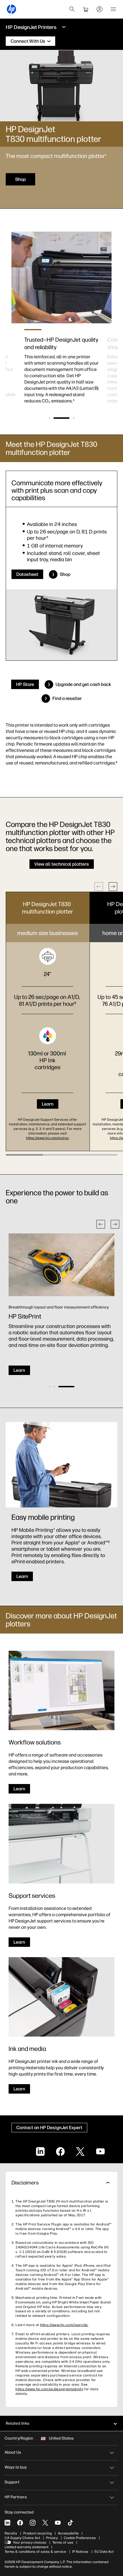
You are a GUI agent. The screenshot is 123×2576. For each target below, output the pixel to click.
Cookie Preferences (80, 2538)
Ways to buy (16, 2467)
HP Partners (16, 2497)
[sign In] (100, 9)
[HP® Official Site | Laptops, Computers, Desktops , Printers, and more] (11, 9)
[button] (49, 418)
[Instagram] (33, 2523)
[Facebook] (20, 2523)
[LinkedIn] (7, 2523)
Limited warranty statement (26, 2547)
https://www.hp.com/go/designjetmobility (49, 2389)
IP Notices (80, 2552)
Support (12, 2482)
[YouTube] (58, 2523)
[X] (45, 2523)
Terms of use (63, 2542)
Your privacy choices (30, 2542)
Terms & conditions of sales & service (35, 2552)
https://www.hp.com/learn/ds (64, 2325)
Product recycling (37, 2533)
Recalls (11, 2533)
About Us (13, 2452)
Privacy (52, 2538)
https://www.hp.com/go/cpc (47, 1138)
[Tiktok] (70, 2523)
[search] (72, 9)
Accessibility (68, 2533)
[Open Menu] (113, 9)
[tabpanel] (61, 364)
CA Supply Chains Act (22, 2538)
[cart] (86, 9)
